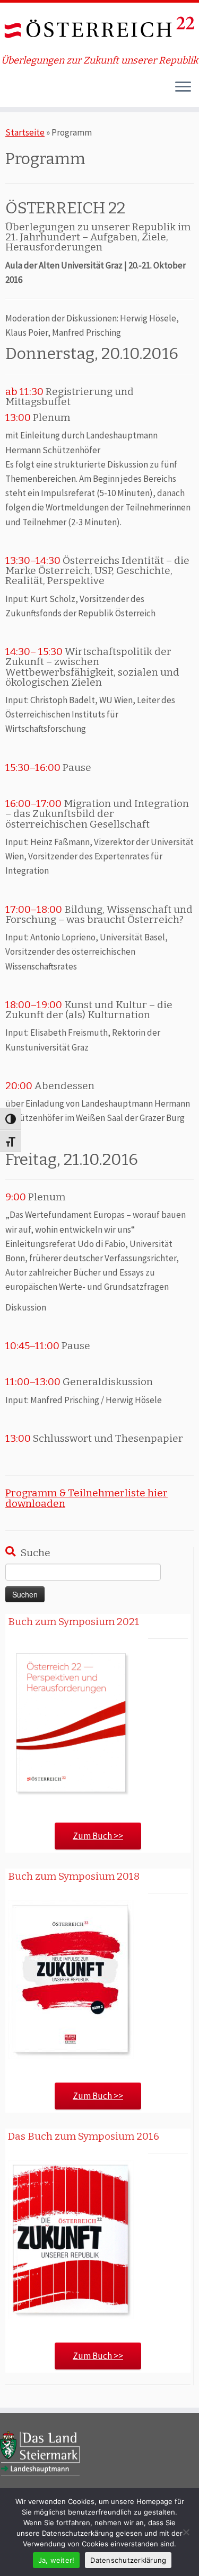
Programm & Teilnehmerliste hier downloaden (86, 1498)
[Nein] (186, 2532)
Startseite (25, 132)
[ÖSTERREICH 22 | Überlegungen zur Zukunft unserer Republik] (99, 29)
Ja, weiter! (57, 2560)
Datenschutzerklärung (128, 2560)
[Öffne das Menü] (183, 88)
